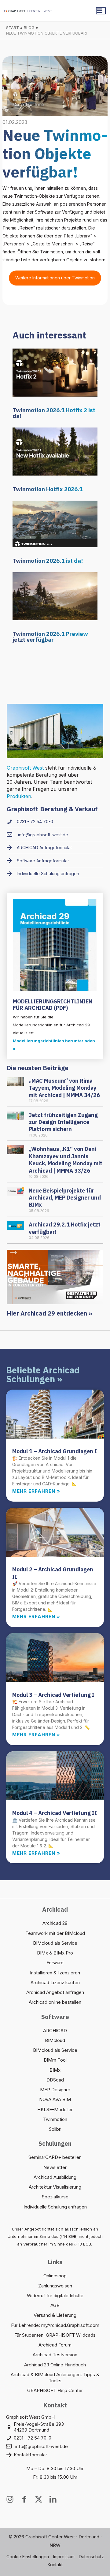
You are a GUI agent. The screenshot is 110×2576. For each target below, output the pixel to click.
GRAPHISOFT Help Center (55, 2390)
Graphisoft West (25, 768)
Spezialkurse (55, 2197)
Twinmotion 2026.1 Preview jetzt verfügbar (50, 637)
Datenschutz (91, 2557)
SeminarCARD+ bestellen (55, 2157)
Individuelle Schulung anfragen (55, 2207)
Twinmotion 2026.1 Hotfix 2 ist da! (54, 413)
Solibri (55, 2129)
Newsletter (55, 2167)
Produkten (19, 796)
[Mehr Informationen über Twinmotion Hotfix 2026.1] (55, 451)
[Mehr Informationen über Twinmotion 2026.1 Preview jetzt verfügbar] (55, 596)
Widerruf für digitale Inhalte (55, 2296)
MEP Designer (55, 2090)
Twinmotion (55, 2119)
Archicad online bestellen (55, 2002)
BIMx (55, 2070)
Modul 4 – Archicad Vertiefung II (55, 1813)
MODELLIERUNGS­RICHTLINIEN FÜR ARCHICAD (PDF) (53, 1005)
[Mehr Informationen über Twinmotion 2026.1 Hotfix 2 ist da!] (55, 372)
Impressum (64, 2557)
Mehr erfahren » (36, 1491)
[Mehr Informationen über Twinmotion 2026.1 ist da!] (55, 523)
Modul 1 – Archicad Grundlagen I (55, 1451)
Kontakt (55, 2565)
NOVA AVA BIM (55, 2099)
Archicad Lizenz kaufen (55, 1982)
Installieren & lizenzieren (55, 1973)
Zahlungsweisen (55, 2286)
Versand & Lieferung (55, 2315)
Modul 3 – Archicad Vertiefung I (53, 1695)
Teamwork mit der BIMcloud (55, 1933)
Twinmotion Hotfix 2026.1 (48, 489)
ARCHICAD (55, 2031)
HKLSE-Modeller (55, 2109)
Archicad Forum (55, 2345)
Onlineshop (55, 2276)
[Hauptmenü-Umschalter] (101, 11)
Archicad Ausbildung (55, 2177)
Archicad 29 (55, 1923)
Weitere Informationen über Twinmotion (55, 278)
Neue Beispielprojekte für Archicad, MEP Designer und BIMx (65, 1198)
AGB (55, 2305)
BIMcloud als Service (55, 1943)
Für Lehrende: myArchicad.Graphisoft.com (55, 2325)
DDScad (55, 2080)
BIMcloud (55, 2040)
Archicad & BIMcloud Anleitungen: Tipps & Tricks (55, 2378)
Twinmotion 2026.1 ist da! (48, 561)
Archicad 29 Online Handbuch (55, 2365)
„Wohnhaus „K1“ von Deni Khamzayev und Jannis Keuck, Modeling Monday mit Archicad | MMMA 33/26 (66, 1160)
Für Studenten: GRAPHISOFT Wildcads (55, 2335)
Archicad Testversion (55, 2355)
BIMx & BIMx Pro (55, 1953)
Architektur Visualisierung (55, 2187)
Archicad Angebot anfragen (55, 1992)
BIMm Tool (55, 2060)
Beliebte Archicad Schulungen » (43, 1374)
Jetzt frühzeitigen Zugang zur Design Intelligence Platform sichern (63, 1122)
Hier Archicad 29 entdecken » (50, 1313)
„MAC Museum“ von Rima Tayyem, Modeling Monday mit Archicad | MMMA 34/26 (64, 1088)
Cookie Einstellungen (28, 2557)
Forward (55, 1963)
